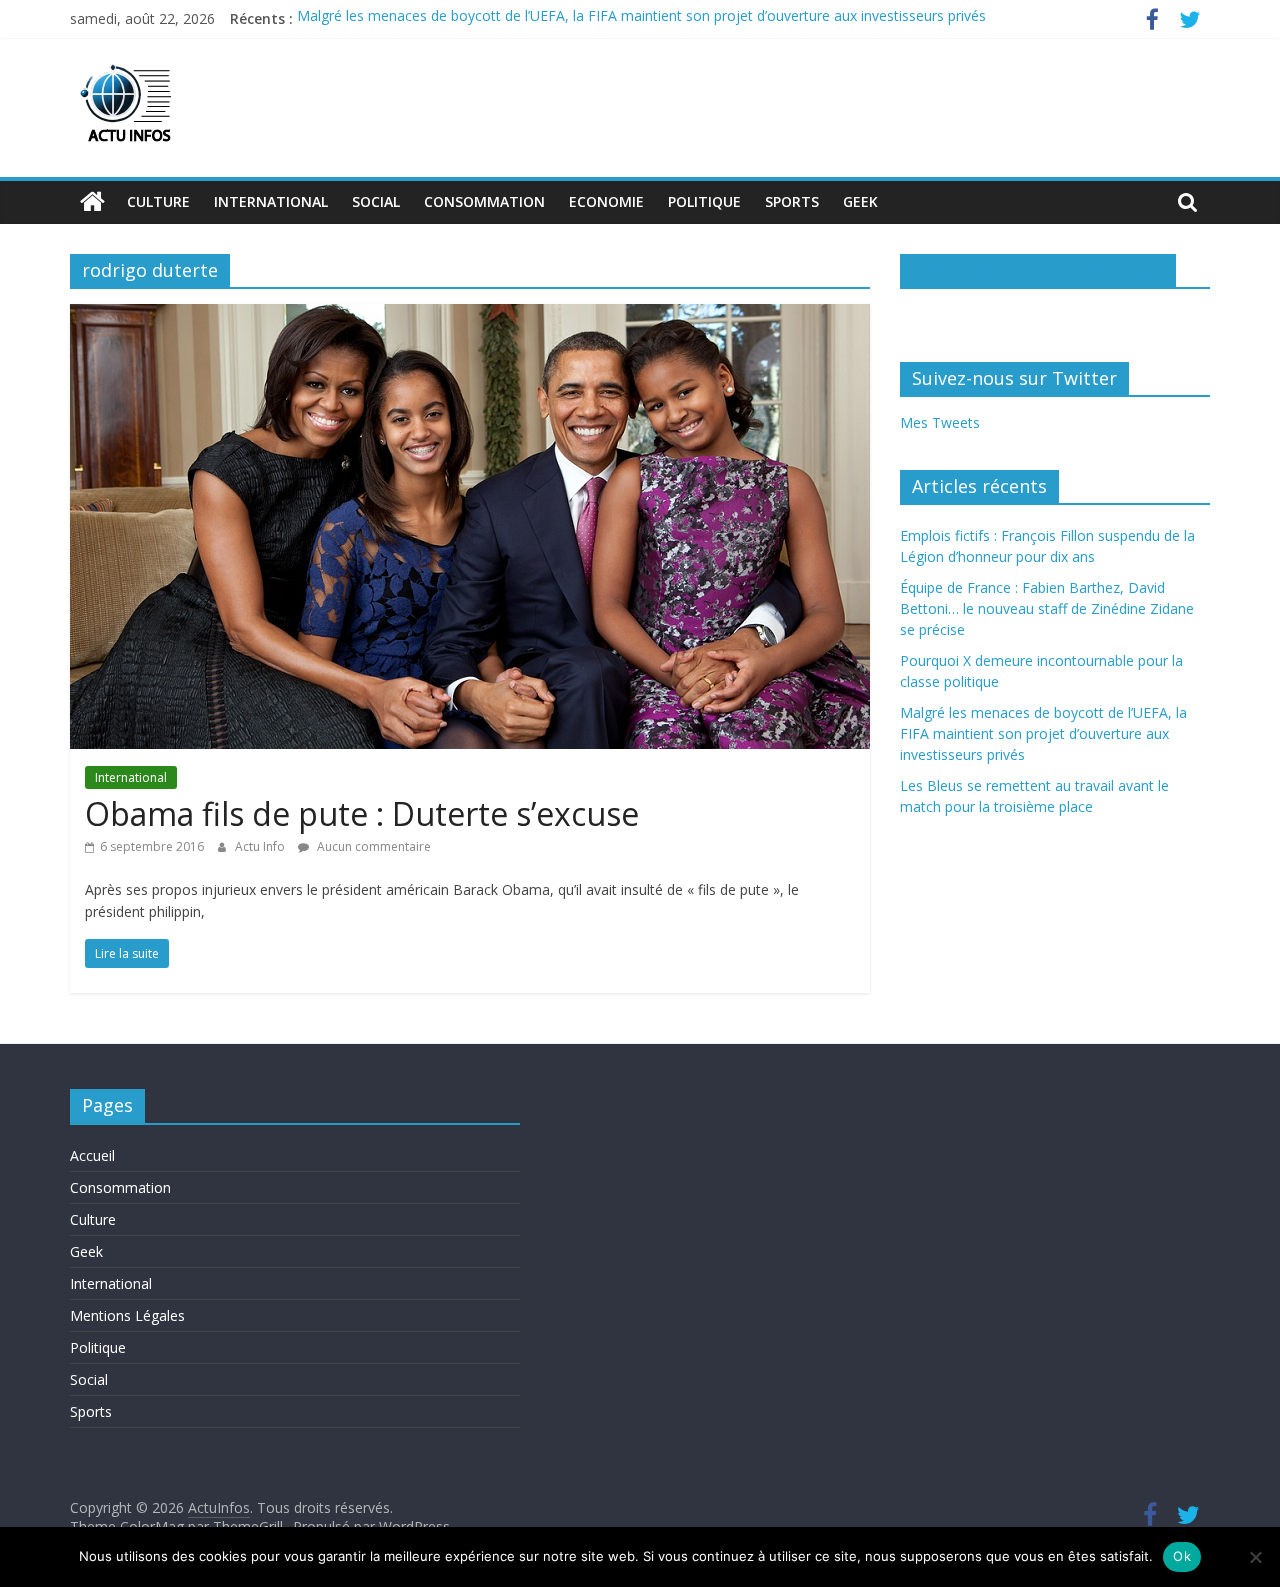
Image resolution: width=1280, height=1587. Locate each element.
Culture (158, 201)
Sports (792, 201)
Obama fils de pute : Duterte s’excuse (362, 813)
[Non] (1255, 1557)
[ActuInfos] (92, 202)
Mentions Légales (127, 1315)
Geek (860, 201)
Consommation (484, 201)
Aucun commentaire (372, 846)
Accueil (92, 1155)
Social (376, 201)
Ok (1182, 1556)
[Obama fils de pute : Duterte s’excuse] (470, 316)
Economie (606, 201)
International (271, 201)
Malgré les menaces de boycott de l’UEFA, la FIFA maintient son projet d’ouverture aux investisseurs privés (641, 18)
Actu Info (261, 846)
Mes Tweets (940, 422)
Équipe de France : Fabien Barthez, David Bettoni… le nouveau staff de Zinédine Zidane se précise (1047, 608)
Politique (704, 201)
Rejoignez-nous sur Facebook (1038, 270)
